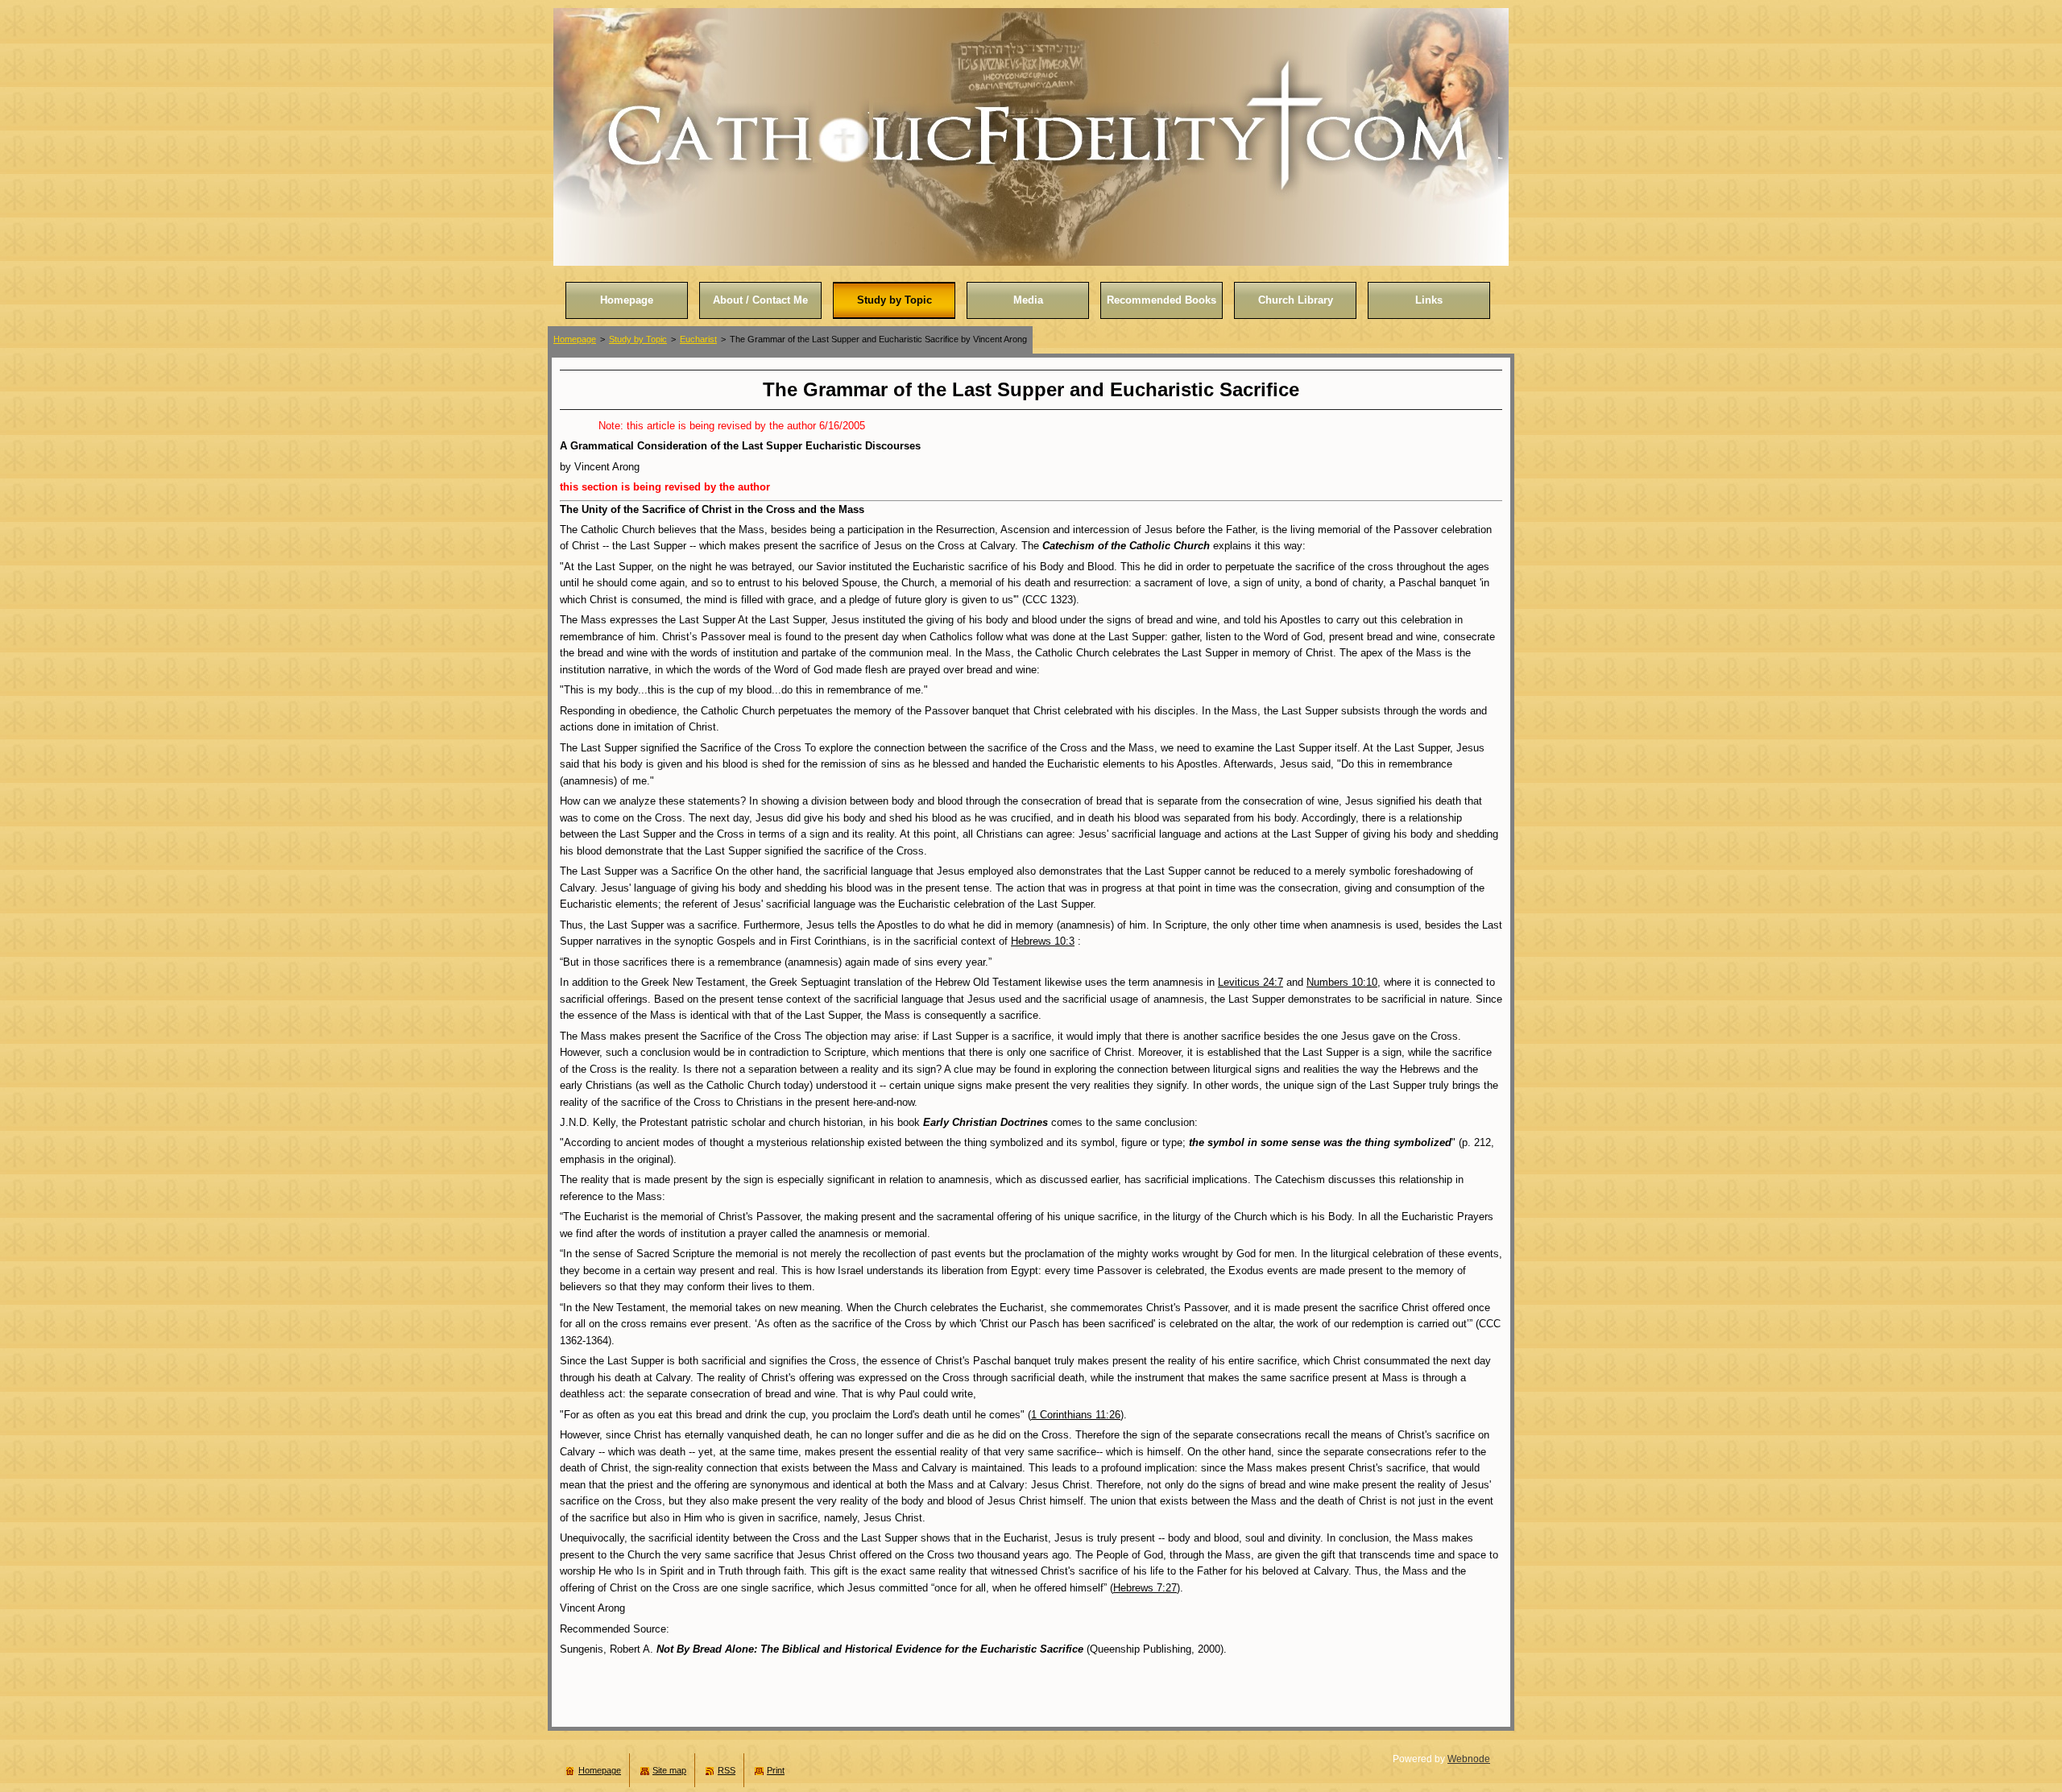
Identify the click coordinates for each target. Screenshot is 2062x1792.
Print (776, 1770)
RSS (727, 1770)
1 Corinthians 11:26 (1076, 1415)
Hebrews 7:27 (1145, 1588)
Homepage (575, 339)
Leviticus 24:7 (1250, 982)
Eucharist (698, 339)
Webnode (1469, 1759)
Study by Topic (638, 339)
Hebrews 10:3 (1043, 941)
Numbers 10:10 (1342, 982)
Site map (669, 1770)
